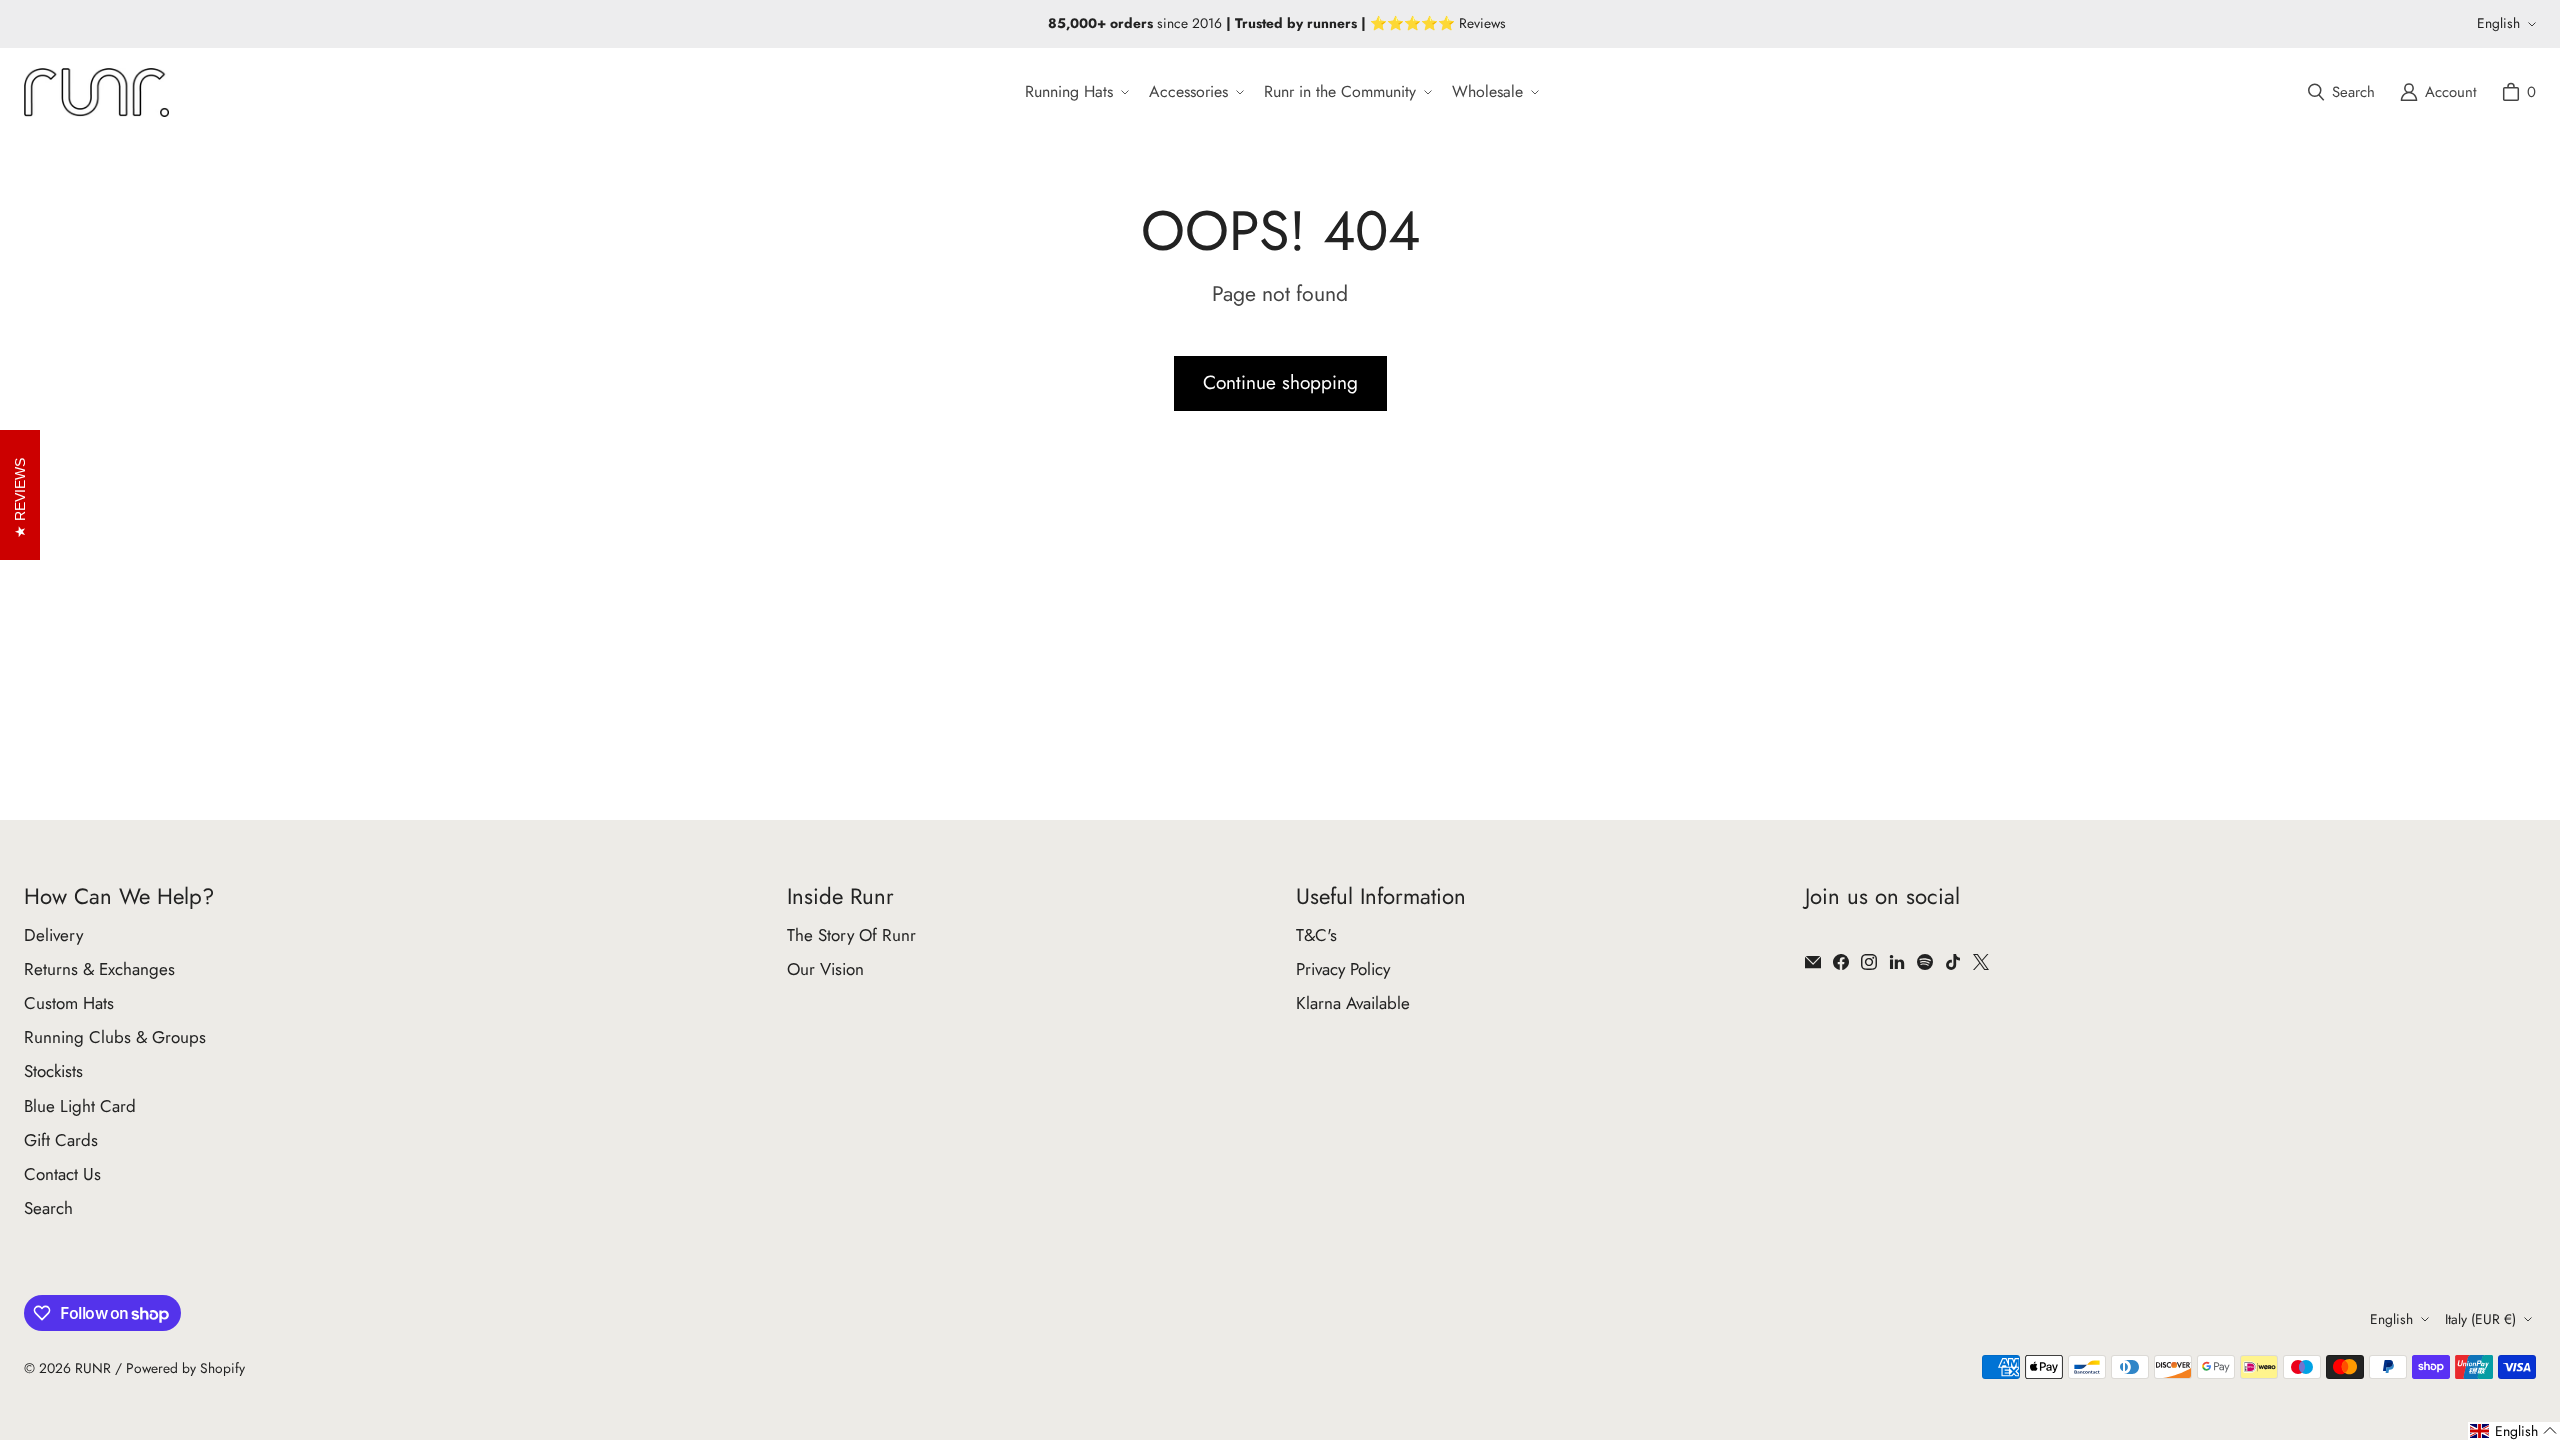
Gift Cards (61, 1140)
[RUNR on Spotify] (1925, 962)
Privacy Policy (1343, 969)
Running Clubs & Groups (115, 1037)
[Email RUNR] (1813, 962)
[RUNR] (96, 92)
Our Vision (825, 969)
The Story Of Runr (851, 935)
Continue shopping (1280, 382)
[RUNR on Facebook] (1841, 962)
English (2498, 23)
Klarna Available (1353, 1003)
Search (48, 1208)
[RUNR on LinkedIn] (1897, 962)
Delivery (53, 935)
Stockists (53, 1071)
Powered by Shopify (185, 1368)
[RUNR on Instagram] (1869, 962)
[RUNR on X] (1981, 962)
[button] (1075, 92)
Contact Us (62, 1174)
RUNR (93, 1368)
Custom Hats (69, 1003)
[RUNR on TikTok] (1953, 962)
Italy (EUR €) (2480, 1319)
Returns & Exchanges (99, 969)
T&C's (1316, 935)
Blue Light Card (80, 1106)
